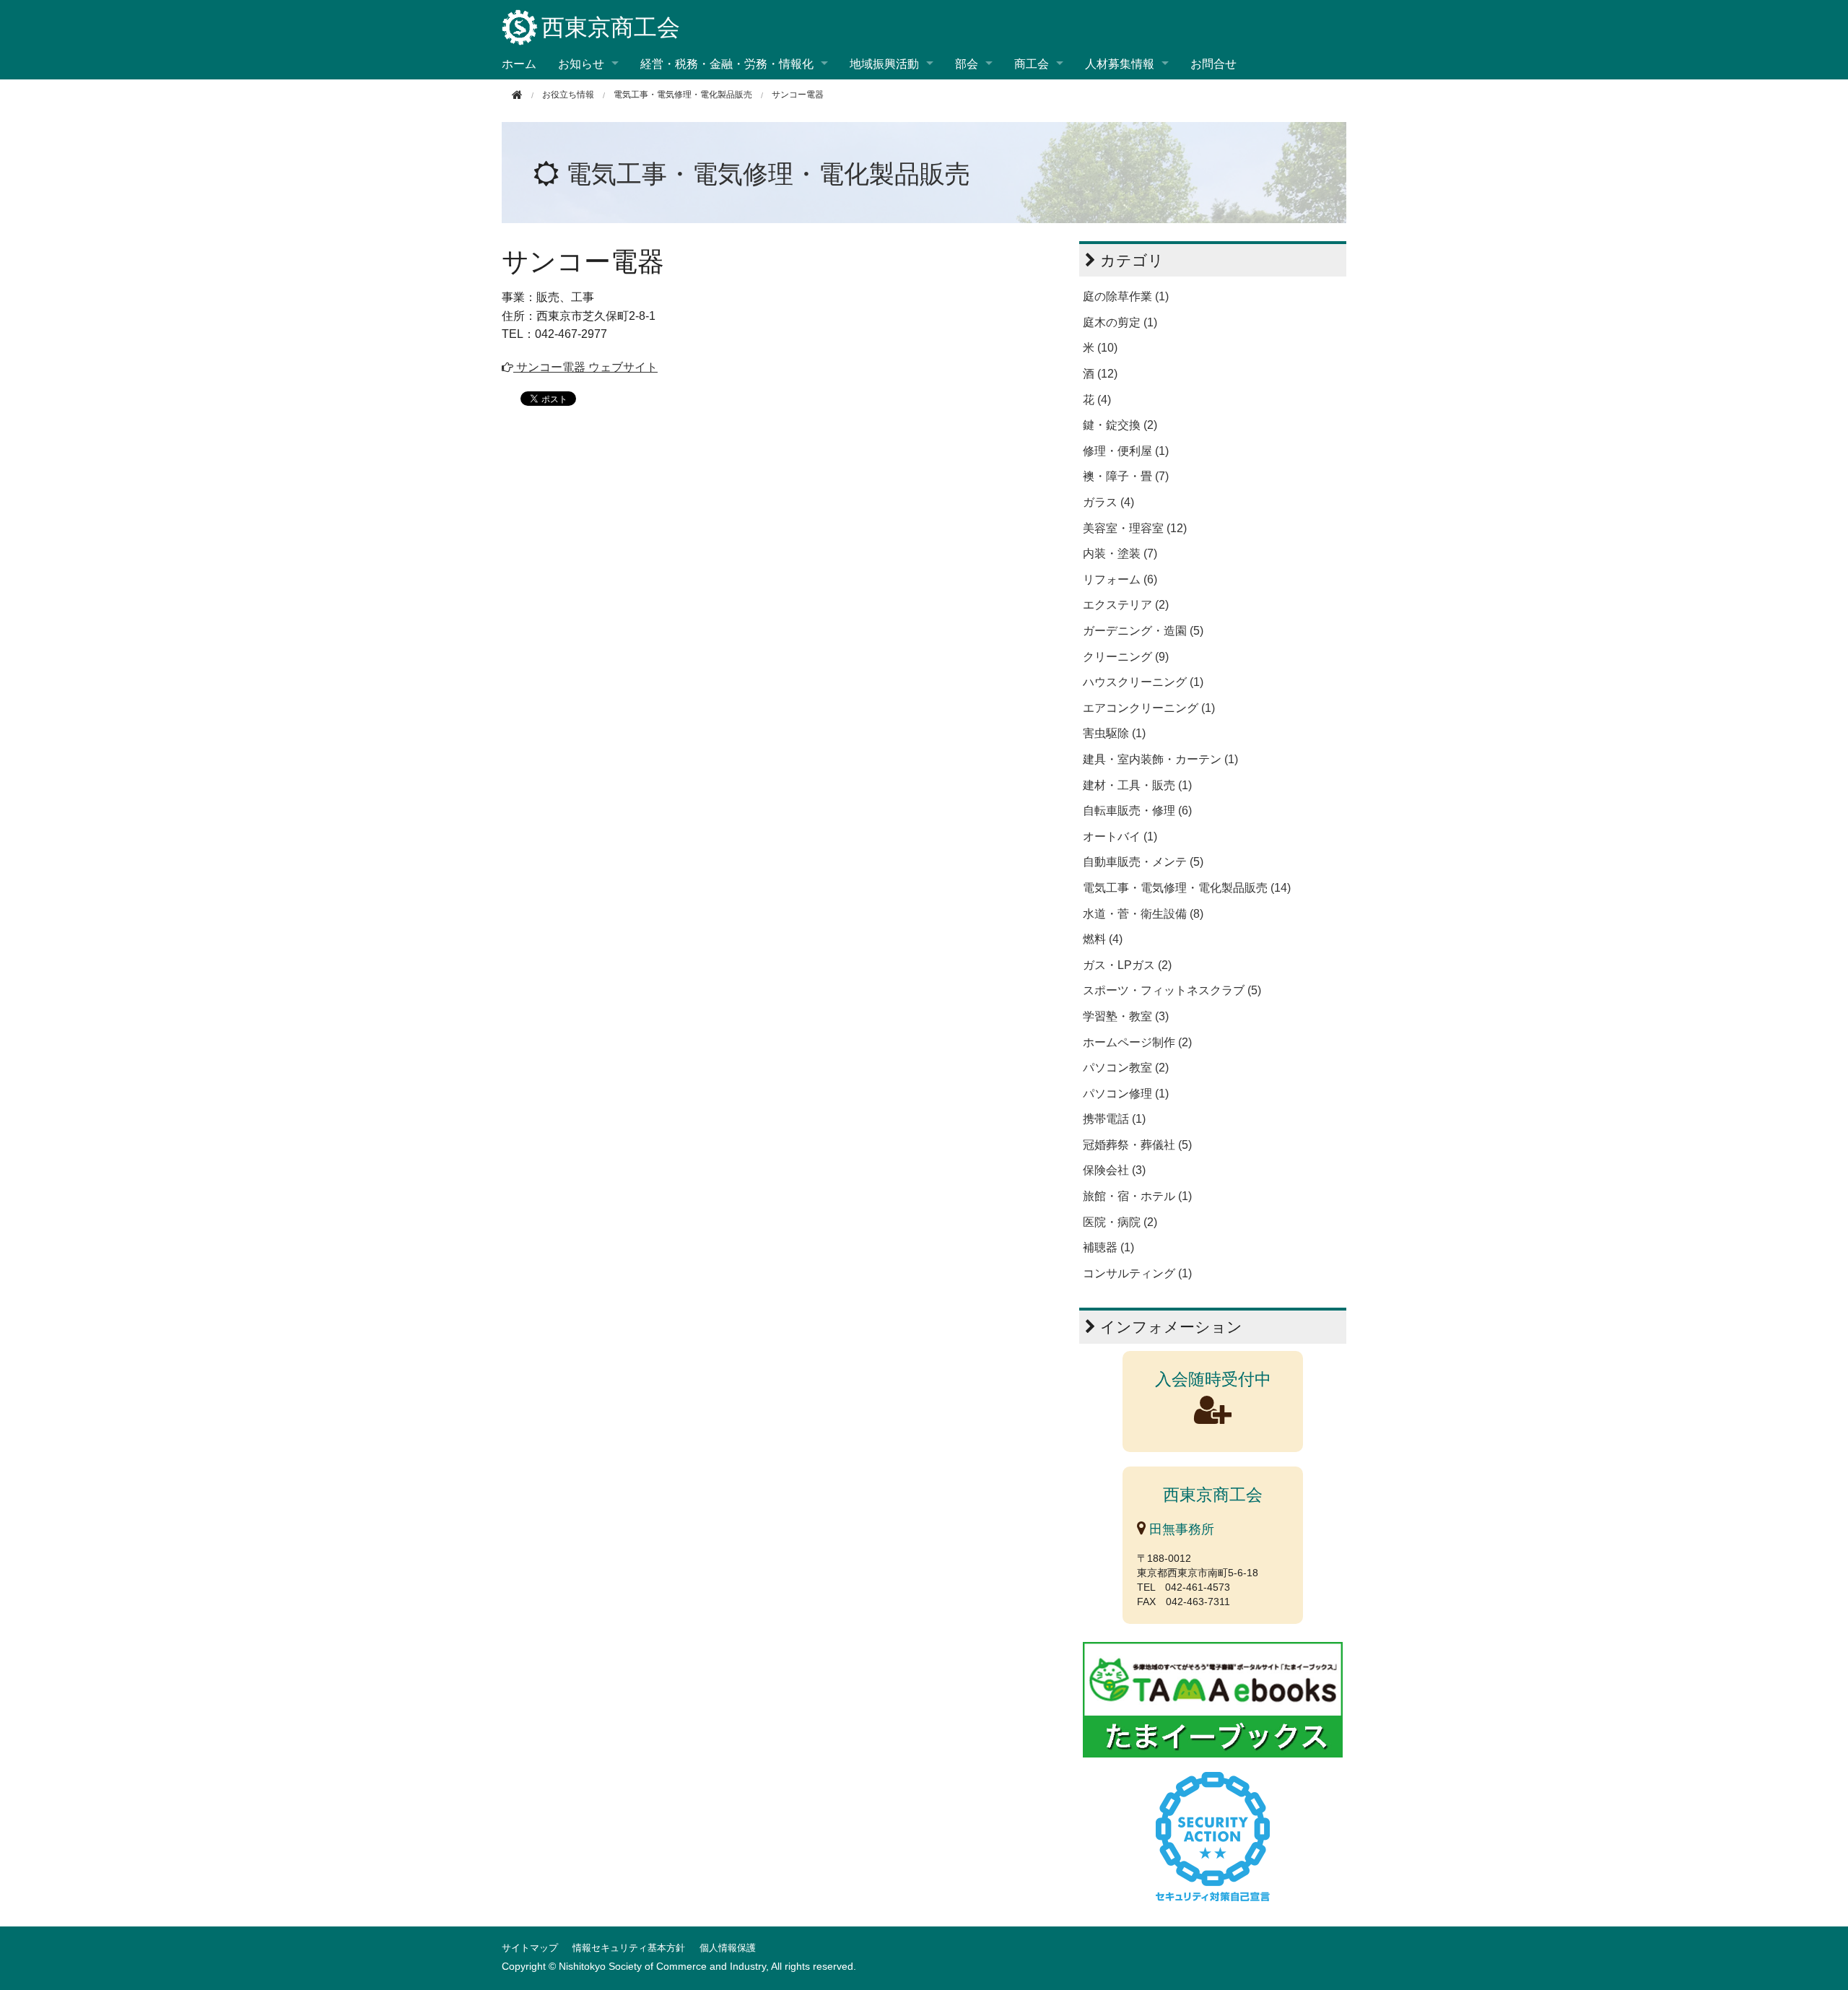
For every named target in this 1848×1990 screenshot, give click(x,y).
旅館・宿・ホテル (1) (1137, 1196)
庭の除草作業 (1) (1126, 296)
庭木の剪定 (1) (1120, 322)
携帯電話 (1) (1114, 1119)
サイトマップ (530, 1948)
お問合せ (1213, 63)
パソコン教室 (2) (1126, 1068)
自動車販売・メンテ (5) (1143, 862)
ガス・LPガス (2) (1127, 965)
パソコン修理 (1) (1126, 1094)
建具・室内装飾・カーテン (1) (1160, 759)
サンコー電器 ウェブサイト (585, 367)
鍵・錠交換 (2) (1120, 425)
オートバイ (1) (1120, 837)
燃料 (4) (1103, 939)
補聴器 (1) (1108, 1247)
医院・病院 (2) (1120, 1222)
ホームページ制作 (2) (1137, 1042)
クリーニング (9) (1126, 657)
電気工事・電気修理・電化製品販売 (683, 95)
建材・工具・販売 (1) (1137, 785)
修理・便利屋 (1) (1126, 451)
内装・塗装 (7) (1120, 553)
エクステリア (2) (1126, 605)
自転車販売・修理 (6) (1137, 811)
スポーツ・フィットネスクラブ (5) (1172, 990)
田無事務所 (1180, 1529)
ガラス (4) (1108, 502)
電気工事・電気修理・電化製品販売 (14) (1187, 888)
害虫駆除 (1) (1114, 733)
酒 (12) (1100, 374)
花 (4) (1097, 400)
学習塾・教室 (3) (1126, 1016)
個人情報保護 (728, 1948)
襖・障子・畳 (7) (1126, 476)
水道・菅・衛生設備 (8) (1143, 914)
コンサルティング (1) (1137, 1273)
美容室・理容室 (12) (1135, 528)
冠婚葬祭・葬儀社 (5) (1137, 1145)
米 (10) (1100, 348)
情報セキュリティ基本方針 (629, 1948)
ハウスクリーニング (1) (1143, 682)
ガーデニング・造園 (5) (1143, 631)
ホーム (519, 63)
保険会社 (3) (1114, 1170)
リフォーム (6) (1120, 579)
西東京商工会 (611, 27)
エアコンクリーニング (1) (1149, 708)
